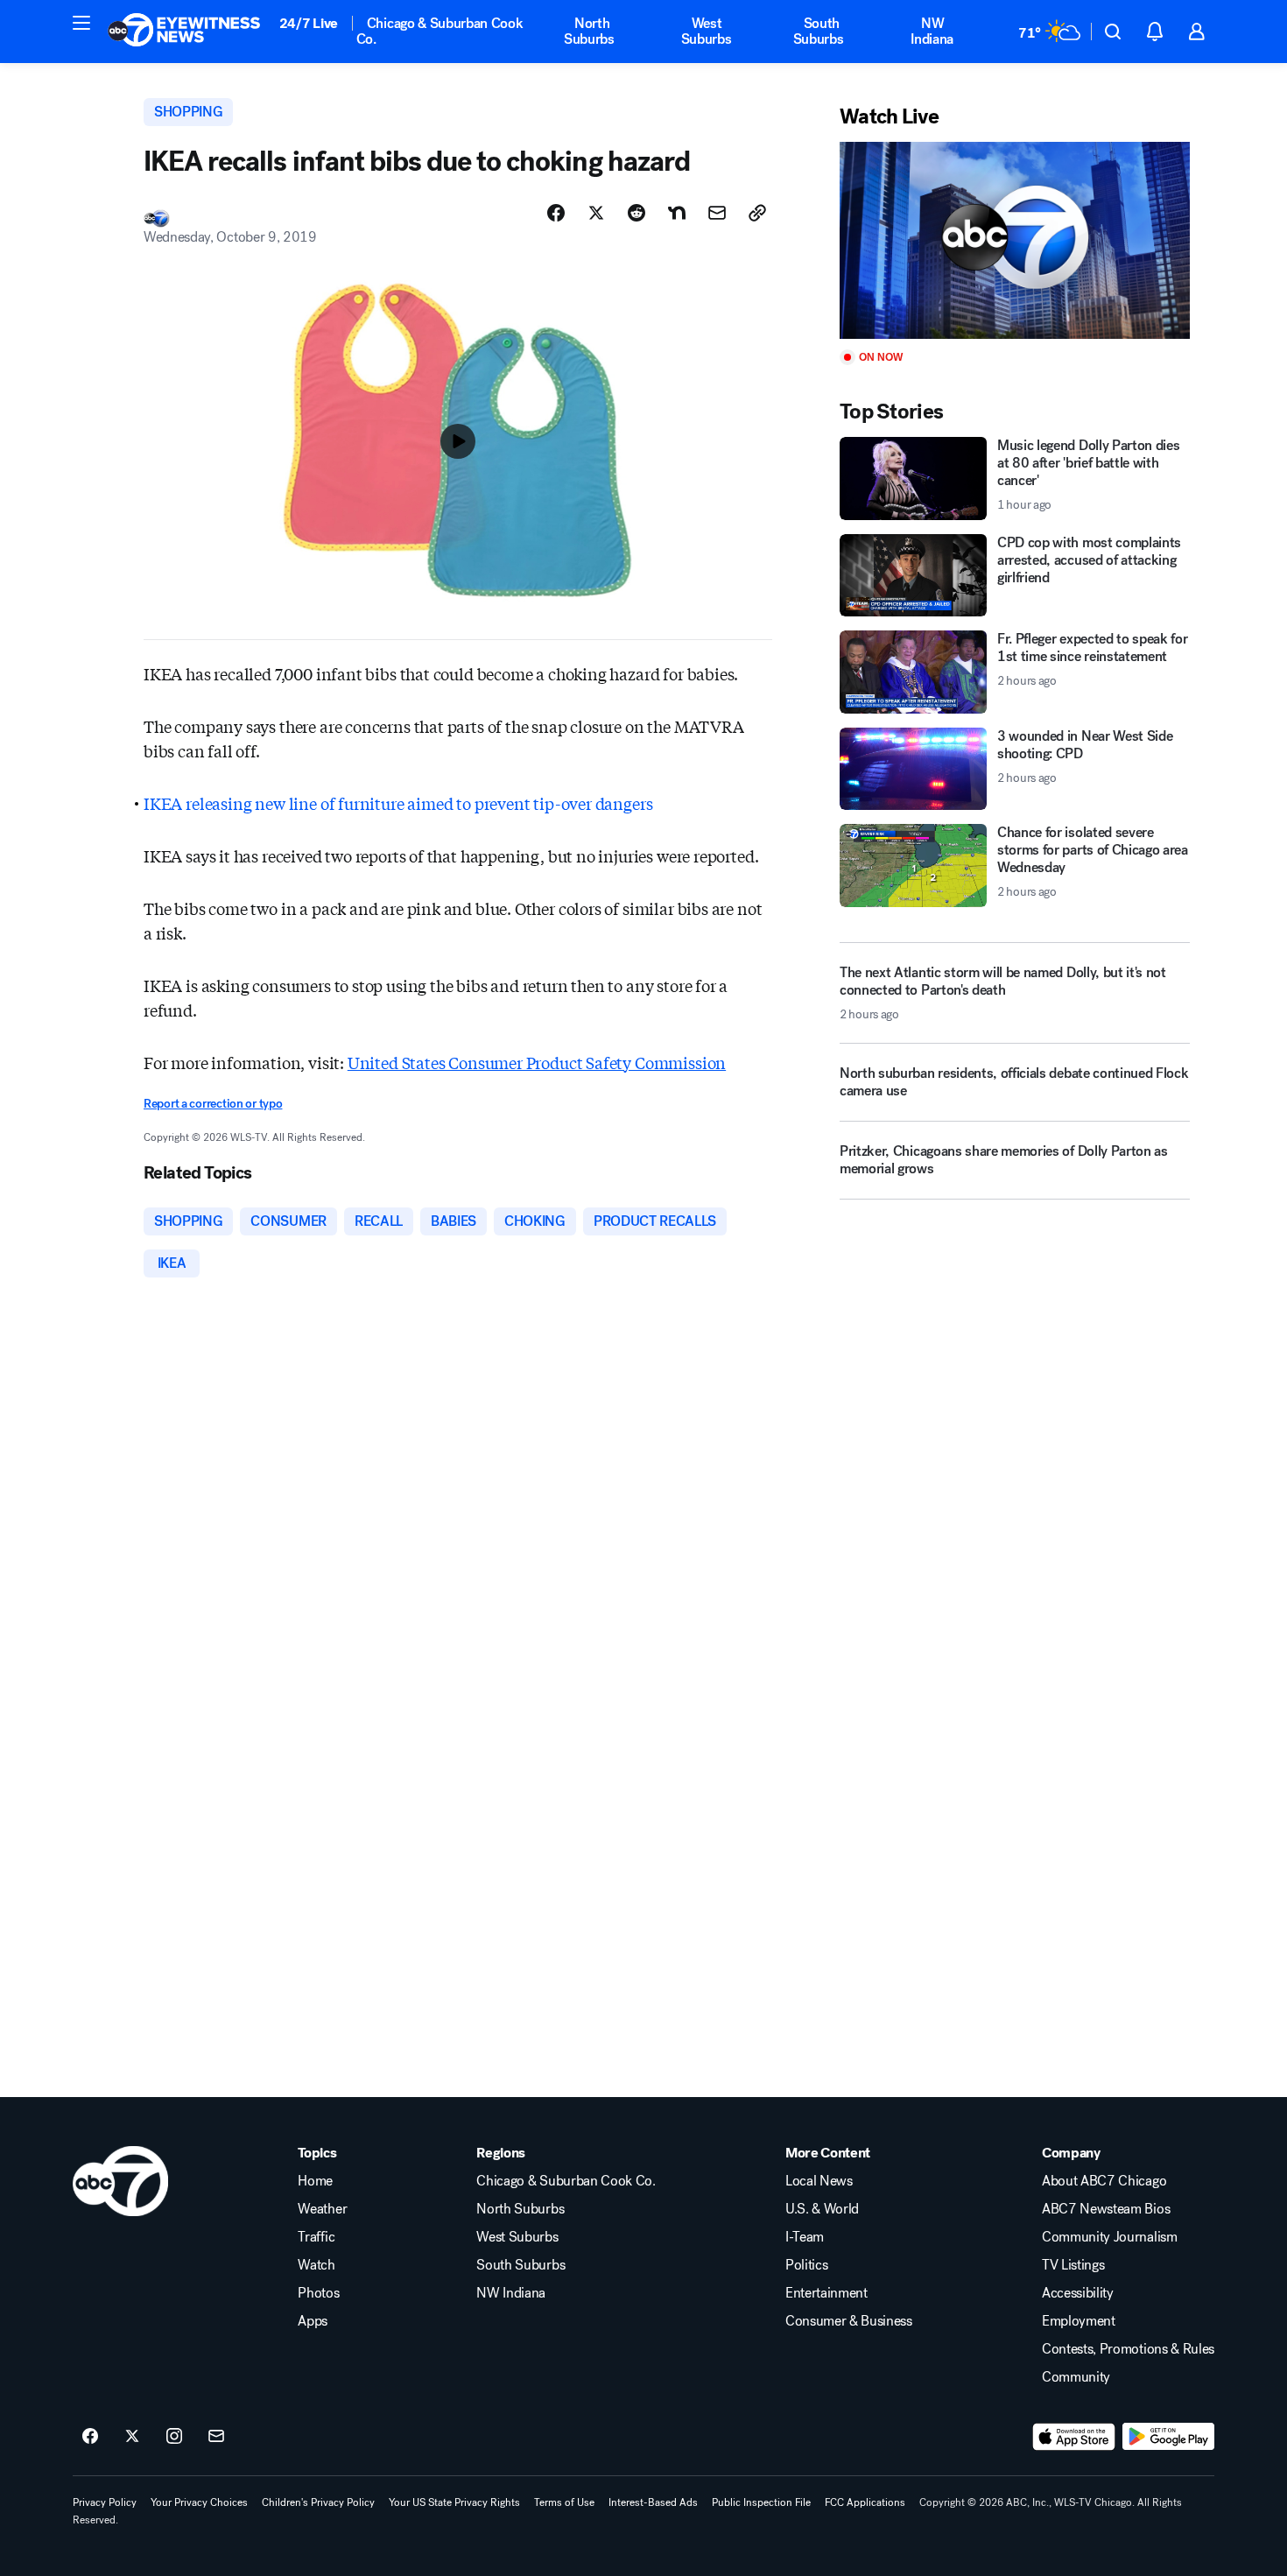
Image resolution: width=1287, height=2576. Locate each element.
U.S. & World (822, 2209)
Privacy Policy (105, 2502)
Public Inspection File (761, 2502)
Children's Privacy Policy (318, 2502)
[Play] (1015, 240)
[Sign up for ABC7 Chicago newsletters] (216, 2437)
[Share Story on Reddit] (636, 213)
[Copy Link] (757, 213)
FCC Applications (865, 2502)
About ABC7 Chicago (1104, 2181)
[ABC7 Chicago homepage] (184, 32)
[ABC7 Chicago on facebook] (90, 2437)
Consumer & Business (849, 2321)
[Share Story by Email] (717, 213)
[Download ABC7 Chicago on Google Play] (1168, 2437)
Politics (806, 2265)
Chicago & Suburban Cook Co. (440, 31)
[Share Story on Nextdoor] (677, 213)
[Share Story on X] (596, 213)
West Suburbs (707, 31)
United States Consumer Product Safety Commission (537, 1062)
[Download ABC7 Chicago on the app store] (1074, 2437)
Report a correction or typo (213, 1104)
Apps (313, 2321)
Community (1076, 2377)
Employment (1079, 2321)
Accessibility (1078, 2293)
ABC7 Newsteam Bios (1106, 2209)
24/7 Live (309, 23)
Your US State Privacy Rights (454, 2502)
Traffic (316, 2237)
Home (315, 2181)
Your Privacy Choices (199, 2502)
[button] (81, 23)
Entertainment (826, 2293)
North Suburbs (589, 31)
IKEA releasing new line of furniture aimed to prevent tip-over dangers (398, 803)
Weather (322, 2209)
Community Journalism (1110, 2237)
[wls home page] (120, 2181)
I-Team (805, 2237)
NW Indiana (932, 31)
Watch (316, 2265)
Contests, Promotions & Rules (1128, 2349)
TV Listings (1073, 2265)
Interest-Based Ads (653, 2502)
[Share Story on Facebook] (556, 213)
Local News (819, 2181)
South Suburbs (819, 31)
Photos (318, 2293)
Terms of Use (564, 2502)
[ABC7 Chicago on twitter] (132, 2437)
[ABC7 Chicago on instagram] (174, 2437)
